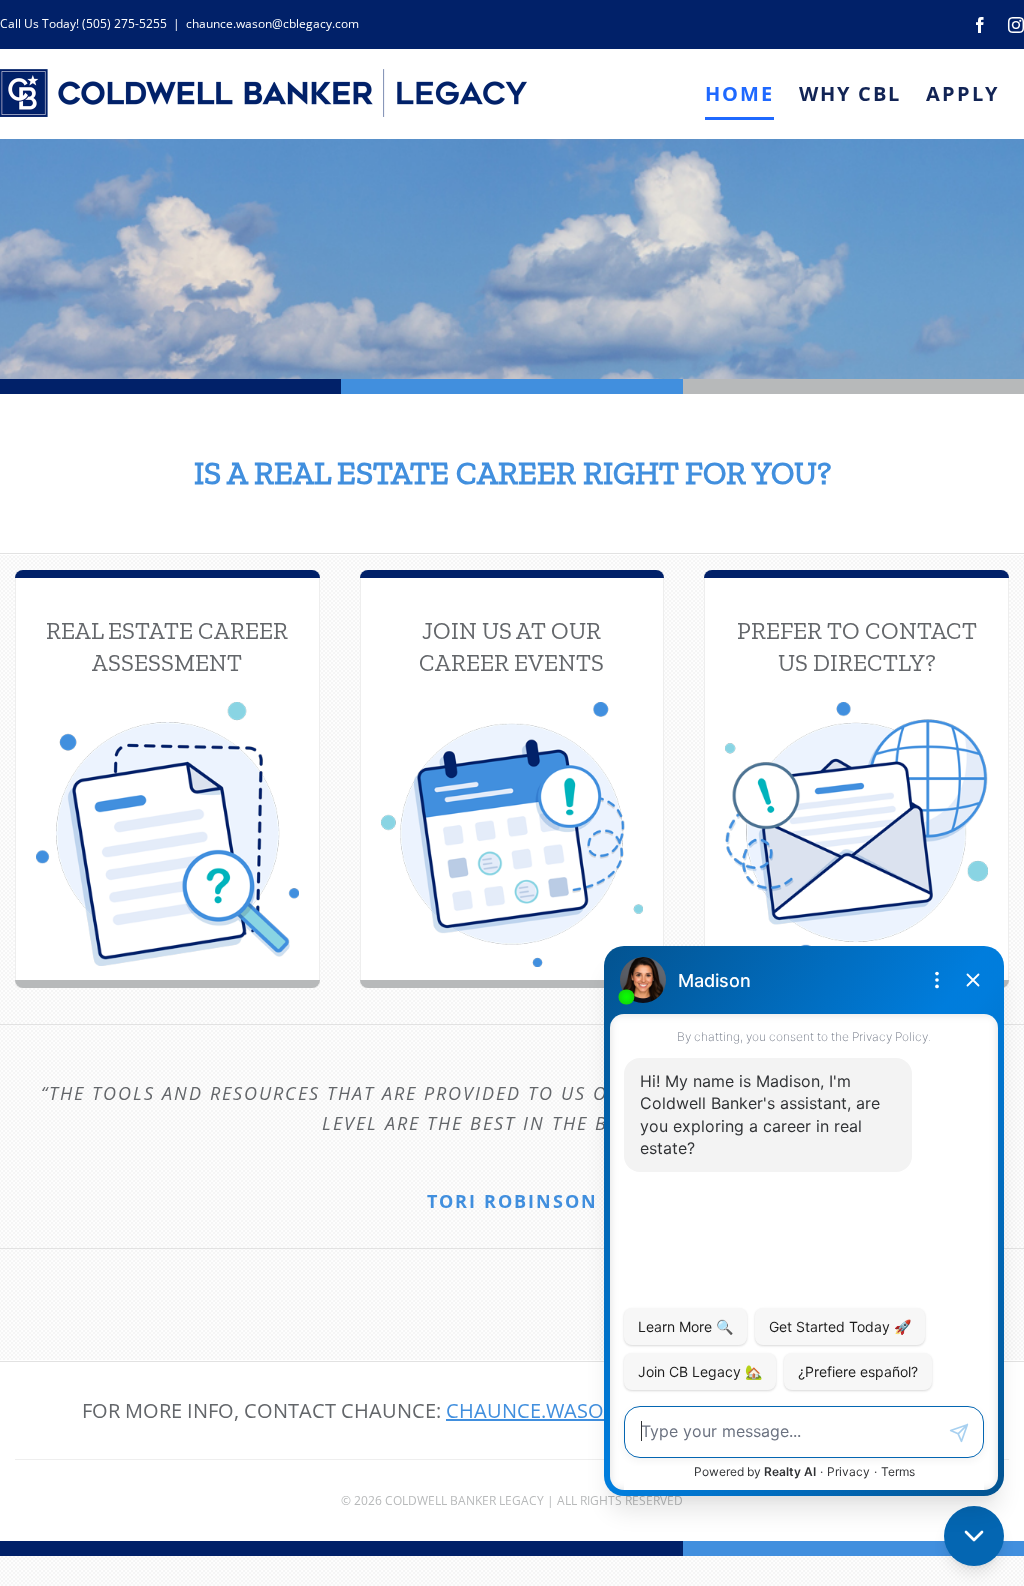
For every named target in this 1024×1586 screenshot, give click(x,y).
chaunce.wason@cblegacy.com (272, 23)
